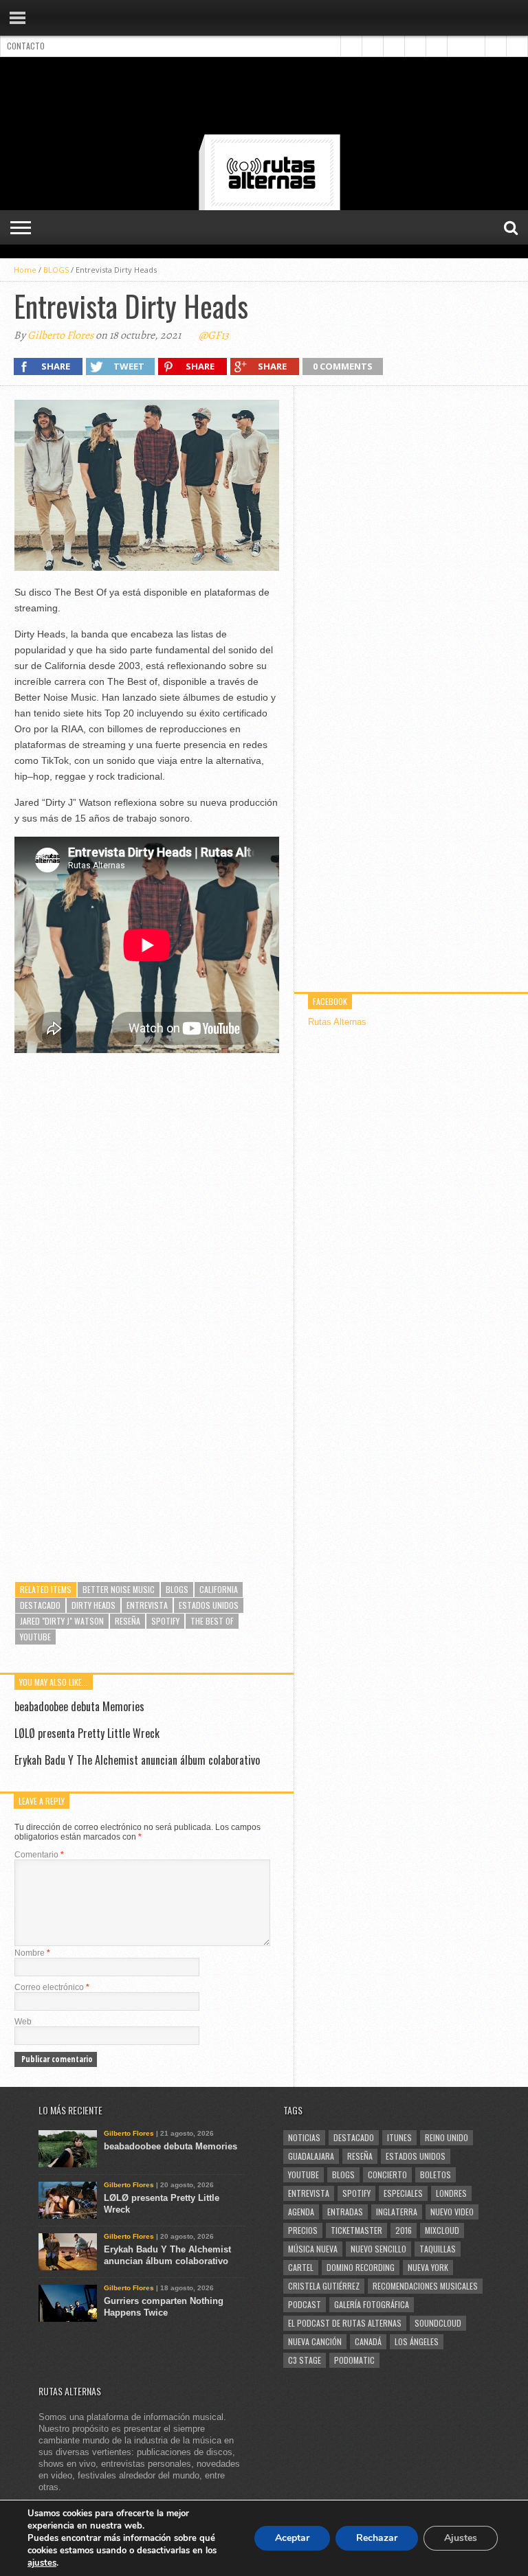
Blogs (177, 1589)
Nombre (32, 1953)
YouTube (35, 1637)
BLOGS (56, 270)
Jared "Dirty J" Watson (62, 1621)
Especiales (403, 2193)
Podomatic (354, 2360)
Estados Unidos (209, 1605)
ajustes (42, 2563)
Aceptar (292, 2538)
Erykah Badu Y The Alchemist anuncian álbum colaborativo (137, 1760)
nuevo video (452, 2212)
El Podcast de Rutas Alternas (345, 2323)
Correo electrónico (52, 1987)
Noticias (304, 2137)
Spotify (165, 1621)
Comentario (39, 1855)
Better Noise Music (119, 1589)
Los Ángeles (417, 2341)
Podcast (305, 2304)
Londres (451, 2193)
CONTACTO (26, 46)
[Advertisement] (264, 98)
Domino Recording (361, 2267)
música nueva (313, 2249)
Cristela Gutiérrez (324, 2286)
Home (25, 270)
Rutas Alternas (337, 1022)
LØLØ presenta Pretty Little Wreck (87, 1733)
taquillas (438, 2249)
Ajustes (461, 2538)
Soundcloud (438, 2323)
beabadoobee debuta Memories (79, 1706)
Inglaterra (397, 2212)
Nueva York (428, 2267)
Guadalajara (311, 2156)
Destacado (40, 1605)
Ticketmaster (356, 2230)
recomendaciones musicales (425, 2286)
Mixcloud (442, 2230)
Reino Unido (447, 2137)
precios (303, 2230)
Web (23, 2022)
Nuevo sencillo (378, 2249)
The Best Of (212, 1621)
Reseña (128, 1621)
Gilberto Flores (60, 335)
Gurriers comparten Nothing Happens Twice (164, 2307)
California (219, 1589)
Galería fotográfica (372, 2304)
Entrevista (147, 1605)
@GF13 (214, 335)
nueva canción (315, 2341)
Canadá (368, 2341)
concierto (387, 2174)
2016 (404, 2230)
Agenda (301, 2212)
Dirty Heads (93, 1605)
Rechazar (377, 2538)
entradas (345, 2212)
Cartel (301, 2267)
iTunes (399, 2137)
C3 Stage (305, 2360)
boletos (436, 2174)
